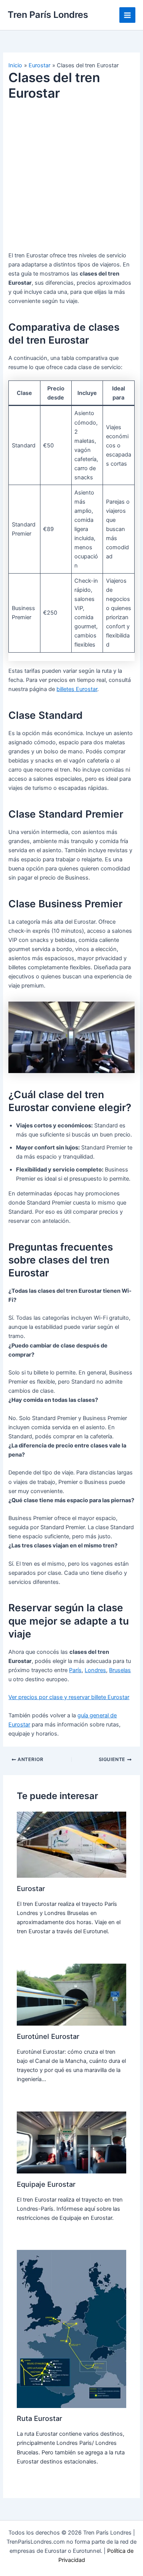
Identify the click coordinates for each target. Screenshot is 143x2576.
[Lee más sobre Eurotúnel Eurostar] (71, 1994)
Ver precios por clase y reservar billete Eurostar (69, 1697)
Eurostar (31, 1888)
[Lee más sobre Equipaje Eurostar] (71, 2142)
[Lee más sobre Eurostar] (71, 1844)
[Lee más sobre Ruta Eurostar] (71, 2329)
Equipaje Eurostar (46, 2184)
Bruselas (120, 1670)
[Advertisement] (71, 180)
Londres (95, 1670)
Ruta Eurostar (39, 2418)
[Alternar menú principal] (127, 15)
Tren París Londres (48, 15)
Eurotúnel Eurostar (48, 2036)
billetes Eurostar (77, 689)
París (75, 1670)
